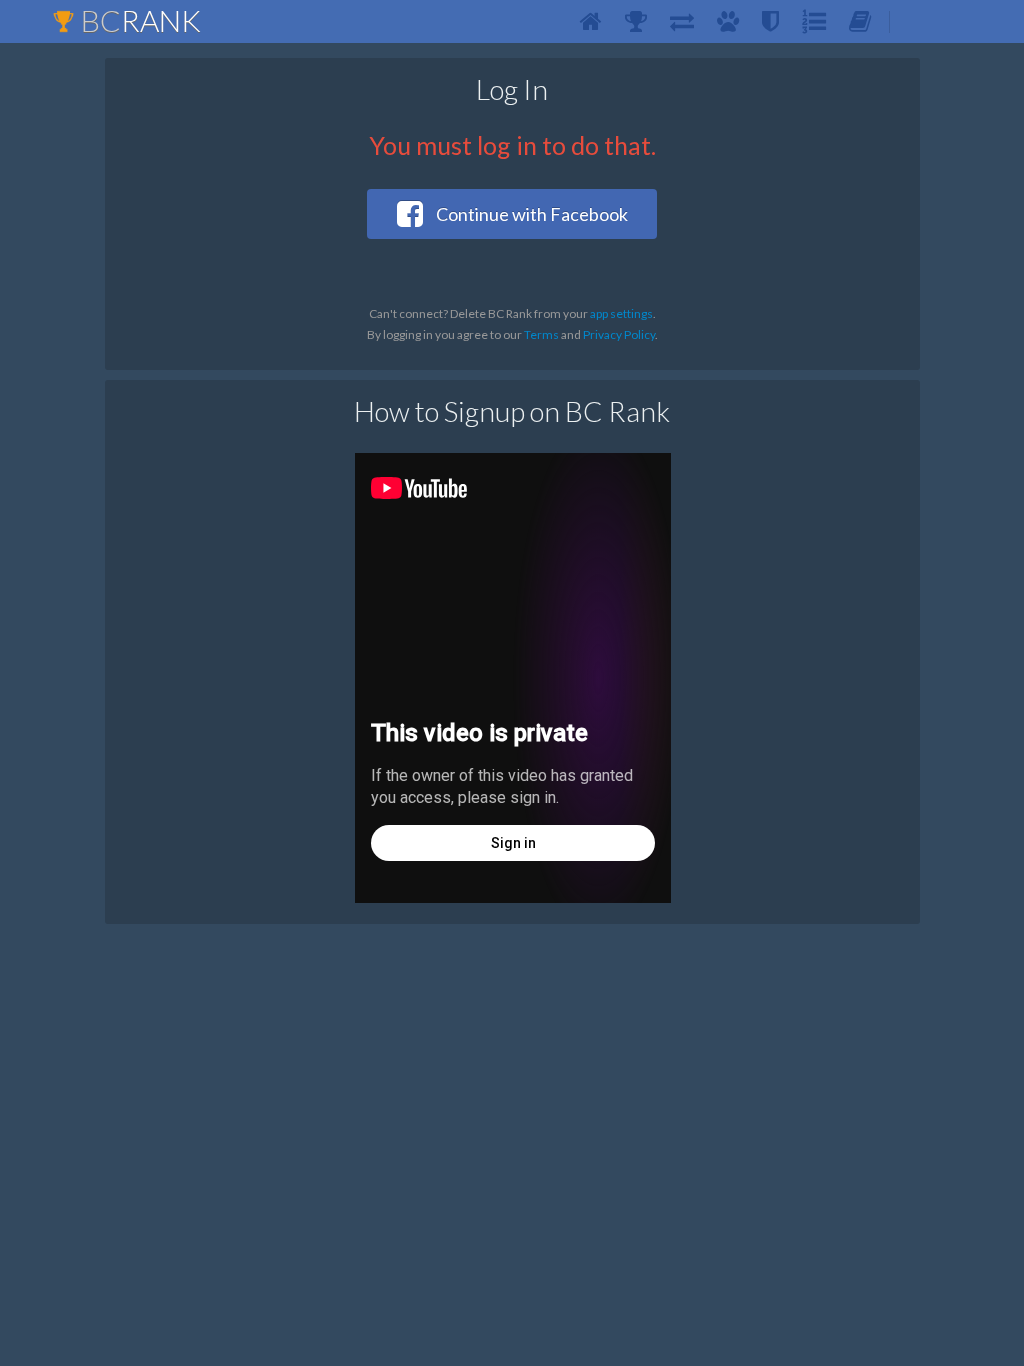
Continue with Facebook (530, 214)
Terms (541, 334)
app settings (621, 313)
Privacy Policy (619, 334)
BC (138, 20)
